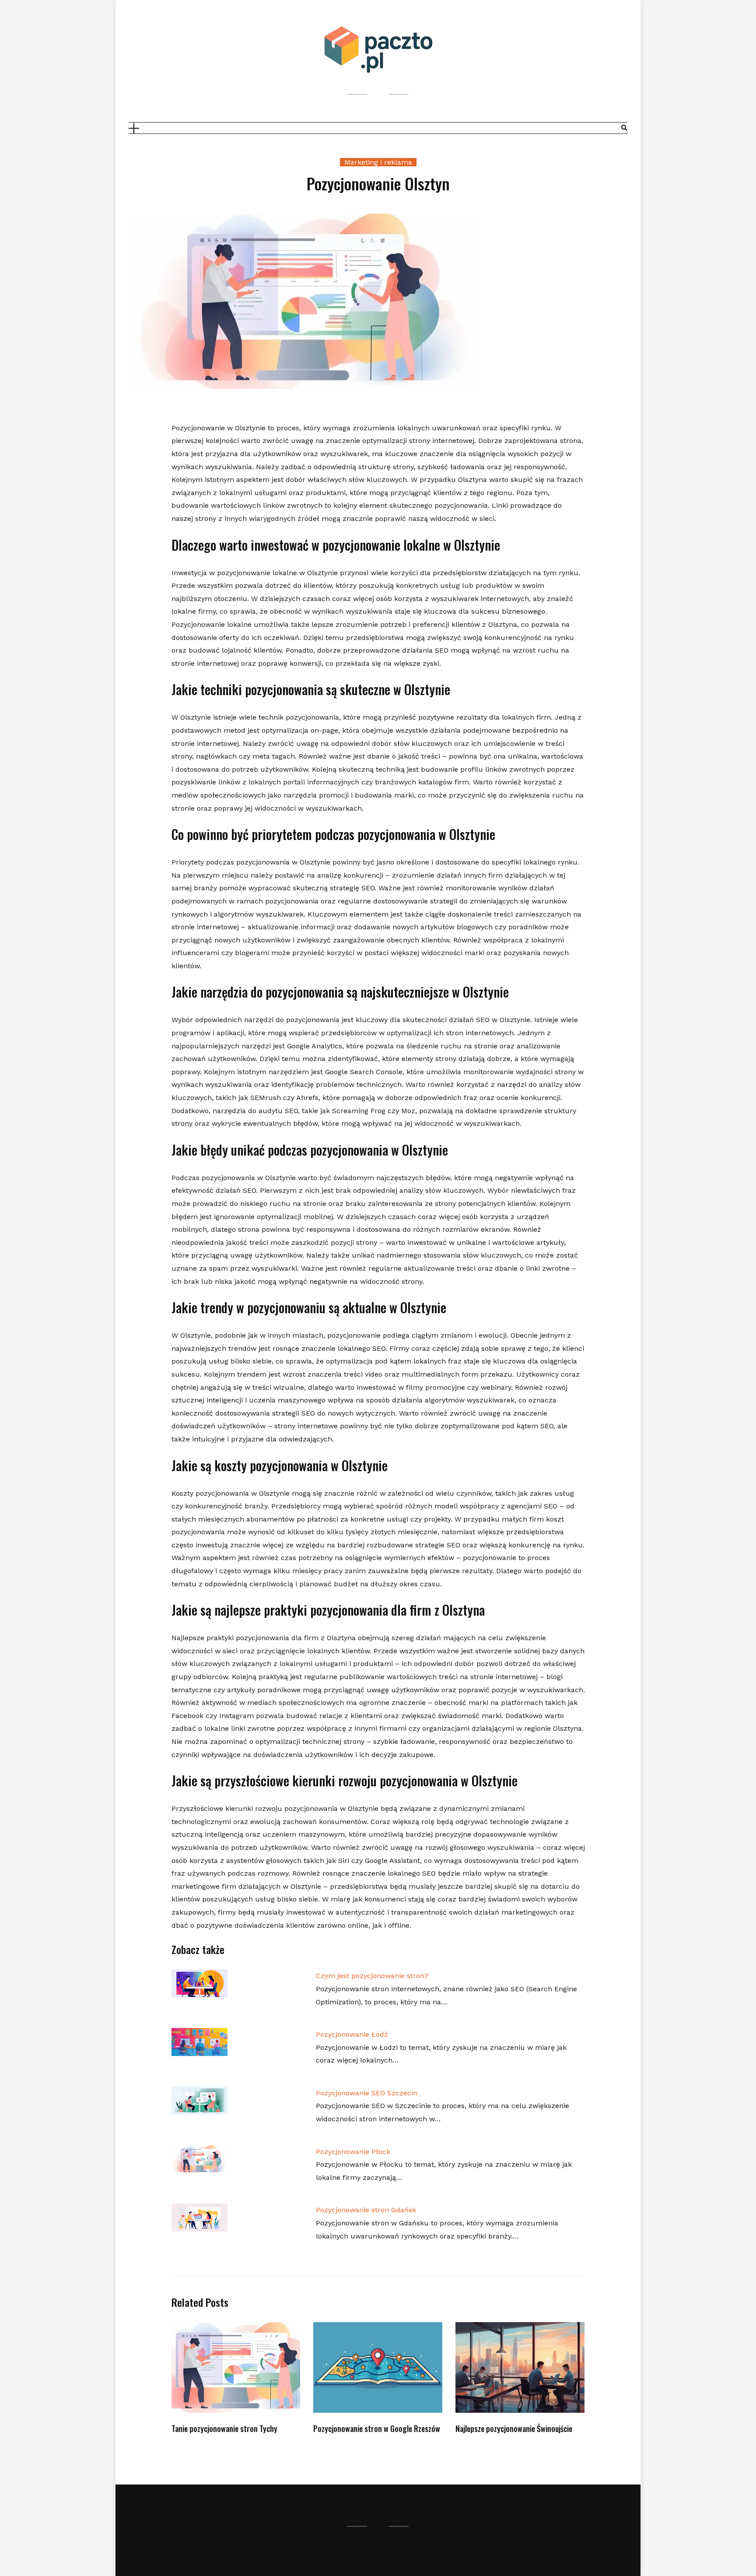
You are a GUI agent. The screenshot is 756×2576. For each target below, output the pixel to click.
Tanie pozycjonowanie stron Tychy (224, 2428)
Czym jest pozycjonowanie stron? (372, 1976)
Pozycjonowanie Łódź (352, 2034)
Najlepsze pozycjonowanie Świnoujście (514, 2428)
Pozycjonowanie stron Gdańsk (366, 2210)
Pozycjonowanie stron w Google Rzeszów (377, 2428)
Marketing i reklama (378, 162)
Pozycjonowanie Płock (353, 2152)
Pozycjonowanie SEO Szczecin (367, 2093)
